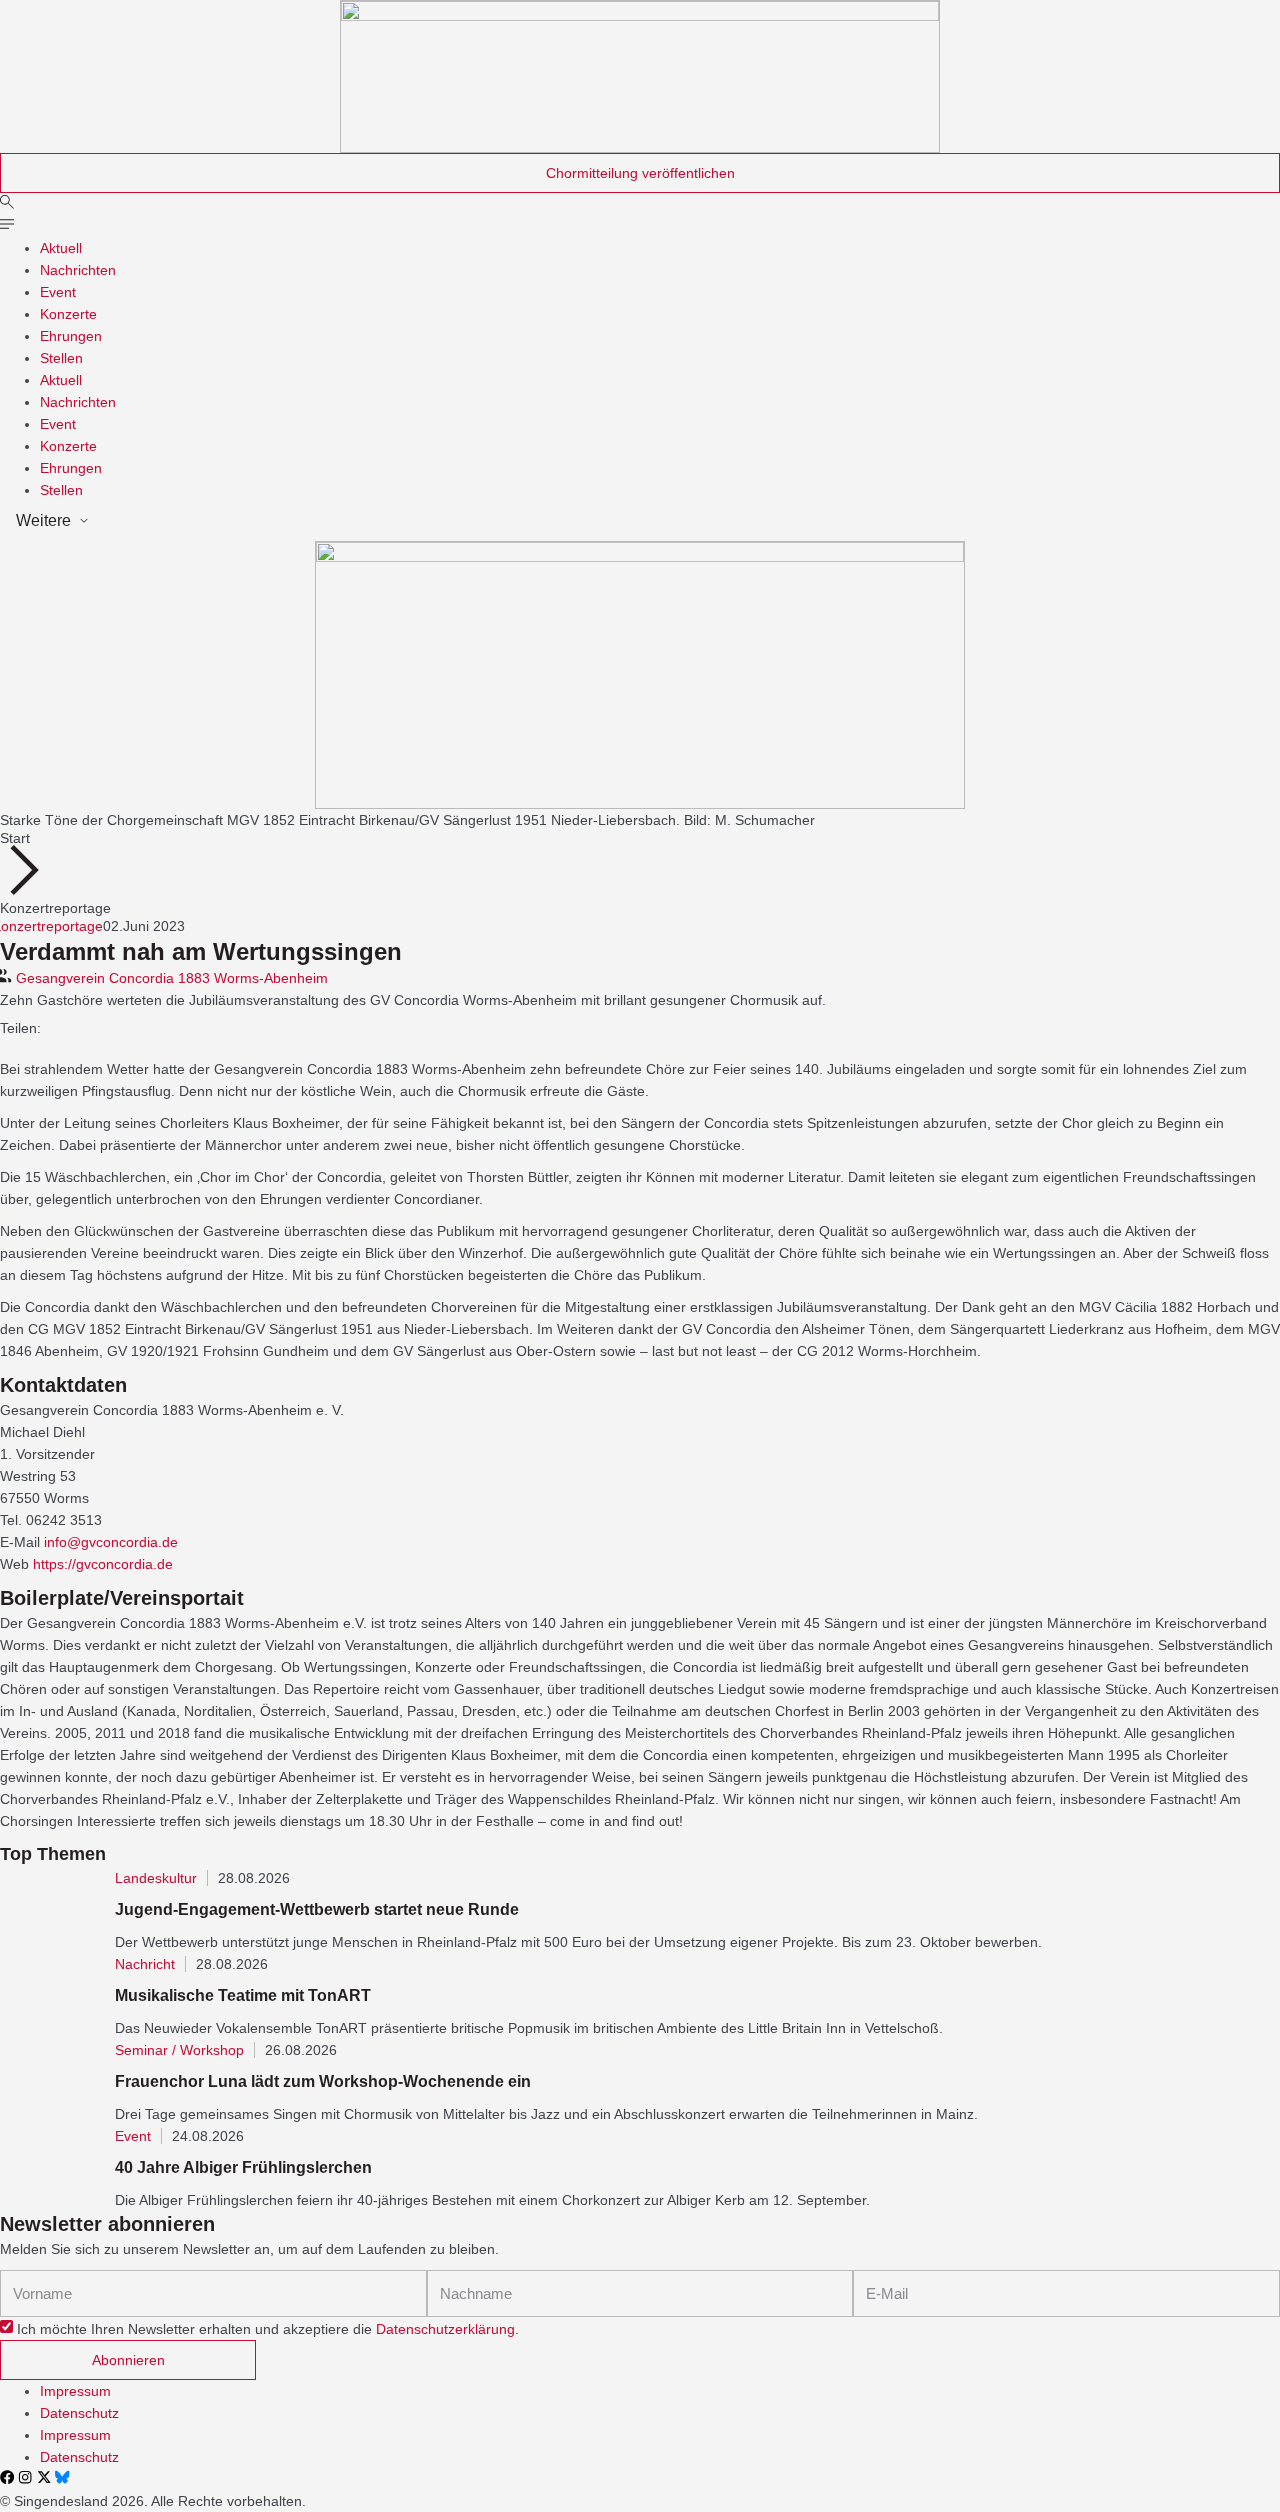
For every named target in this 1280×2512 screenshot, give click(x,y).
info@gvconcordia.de (111, 1542)
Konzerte (68, 314)
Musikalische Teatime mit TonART (243, 1995)
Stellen (61, 358)
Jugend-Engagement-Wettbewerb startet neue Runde (317, 1909)
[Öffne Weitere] (84, 521)
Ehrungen (71, 336)
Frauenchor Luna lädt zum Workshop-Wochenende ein (323, 2081)
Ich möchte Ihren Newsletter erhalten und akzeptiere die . (268, 2329)
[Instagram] (25, 2477)
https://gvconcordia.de (103, 1564)
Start (15, 838)
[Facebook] (7, 2477)
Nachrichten (78, 270)
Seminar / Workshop (179, 2050)
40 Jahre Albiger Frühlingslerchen (243, 2167)
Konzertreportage (55, 908)
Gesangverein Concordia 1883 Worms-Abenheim (172, 978)
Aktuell (61, 248)
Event (58, 292)
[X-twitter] (44, 2477)
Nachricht (145, 1964)
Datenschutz (79, 2413)
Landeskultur (156, 1878)
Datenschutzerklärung (445, 2329)
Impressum (75, 2391)
